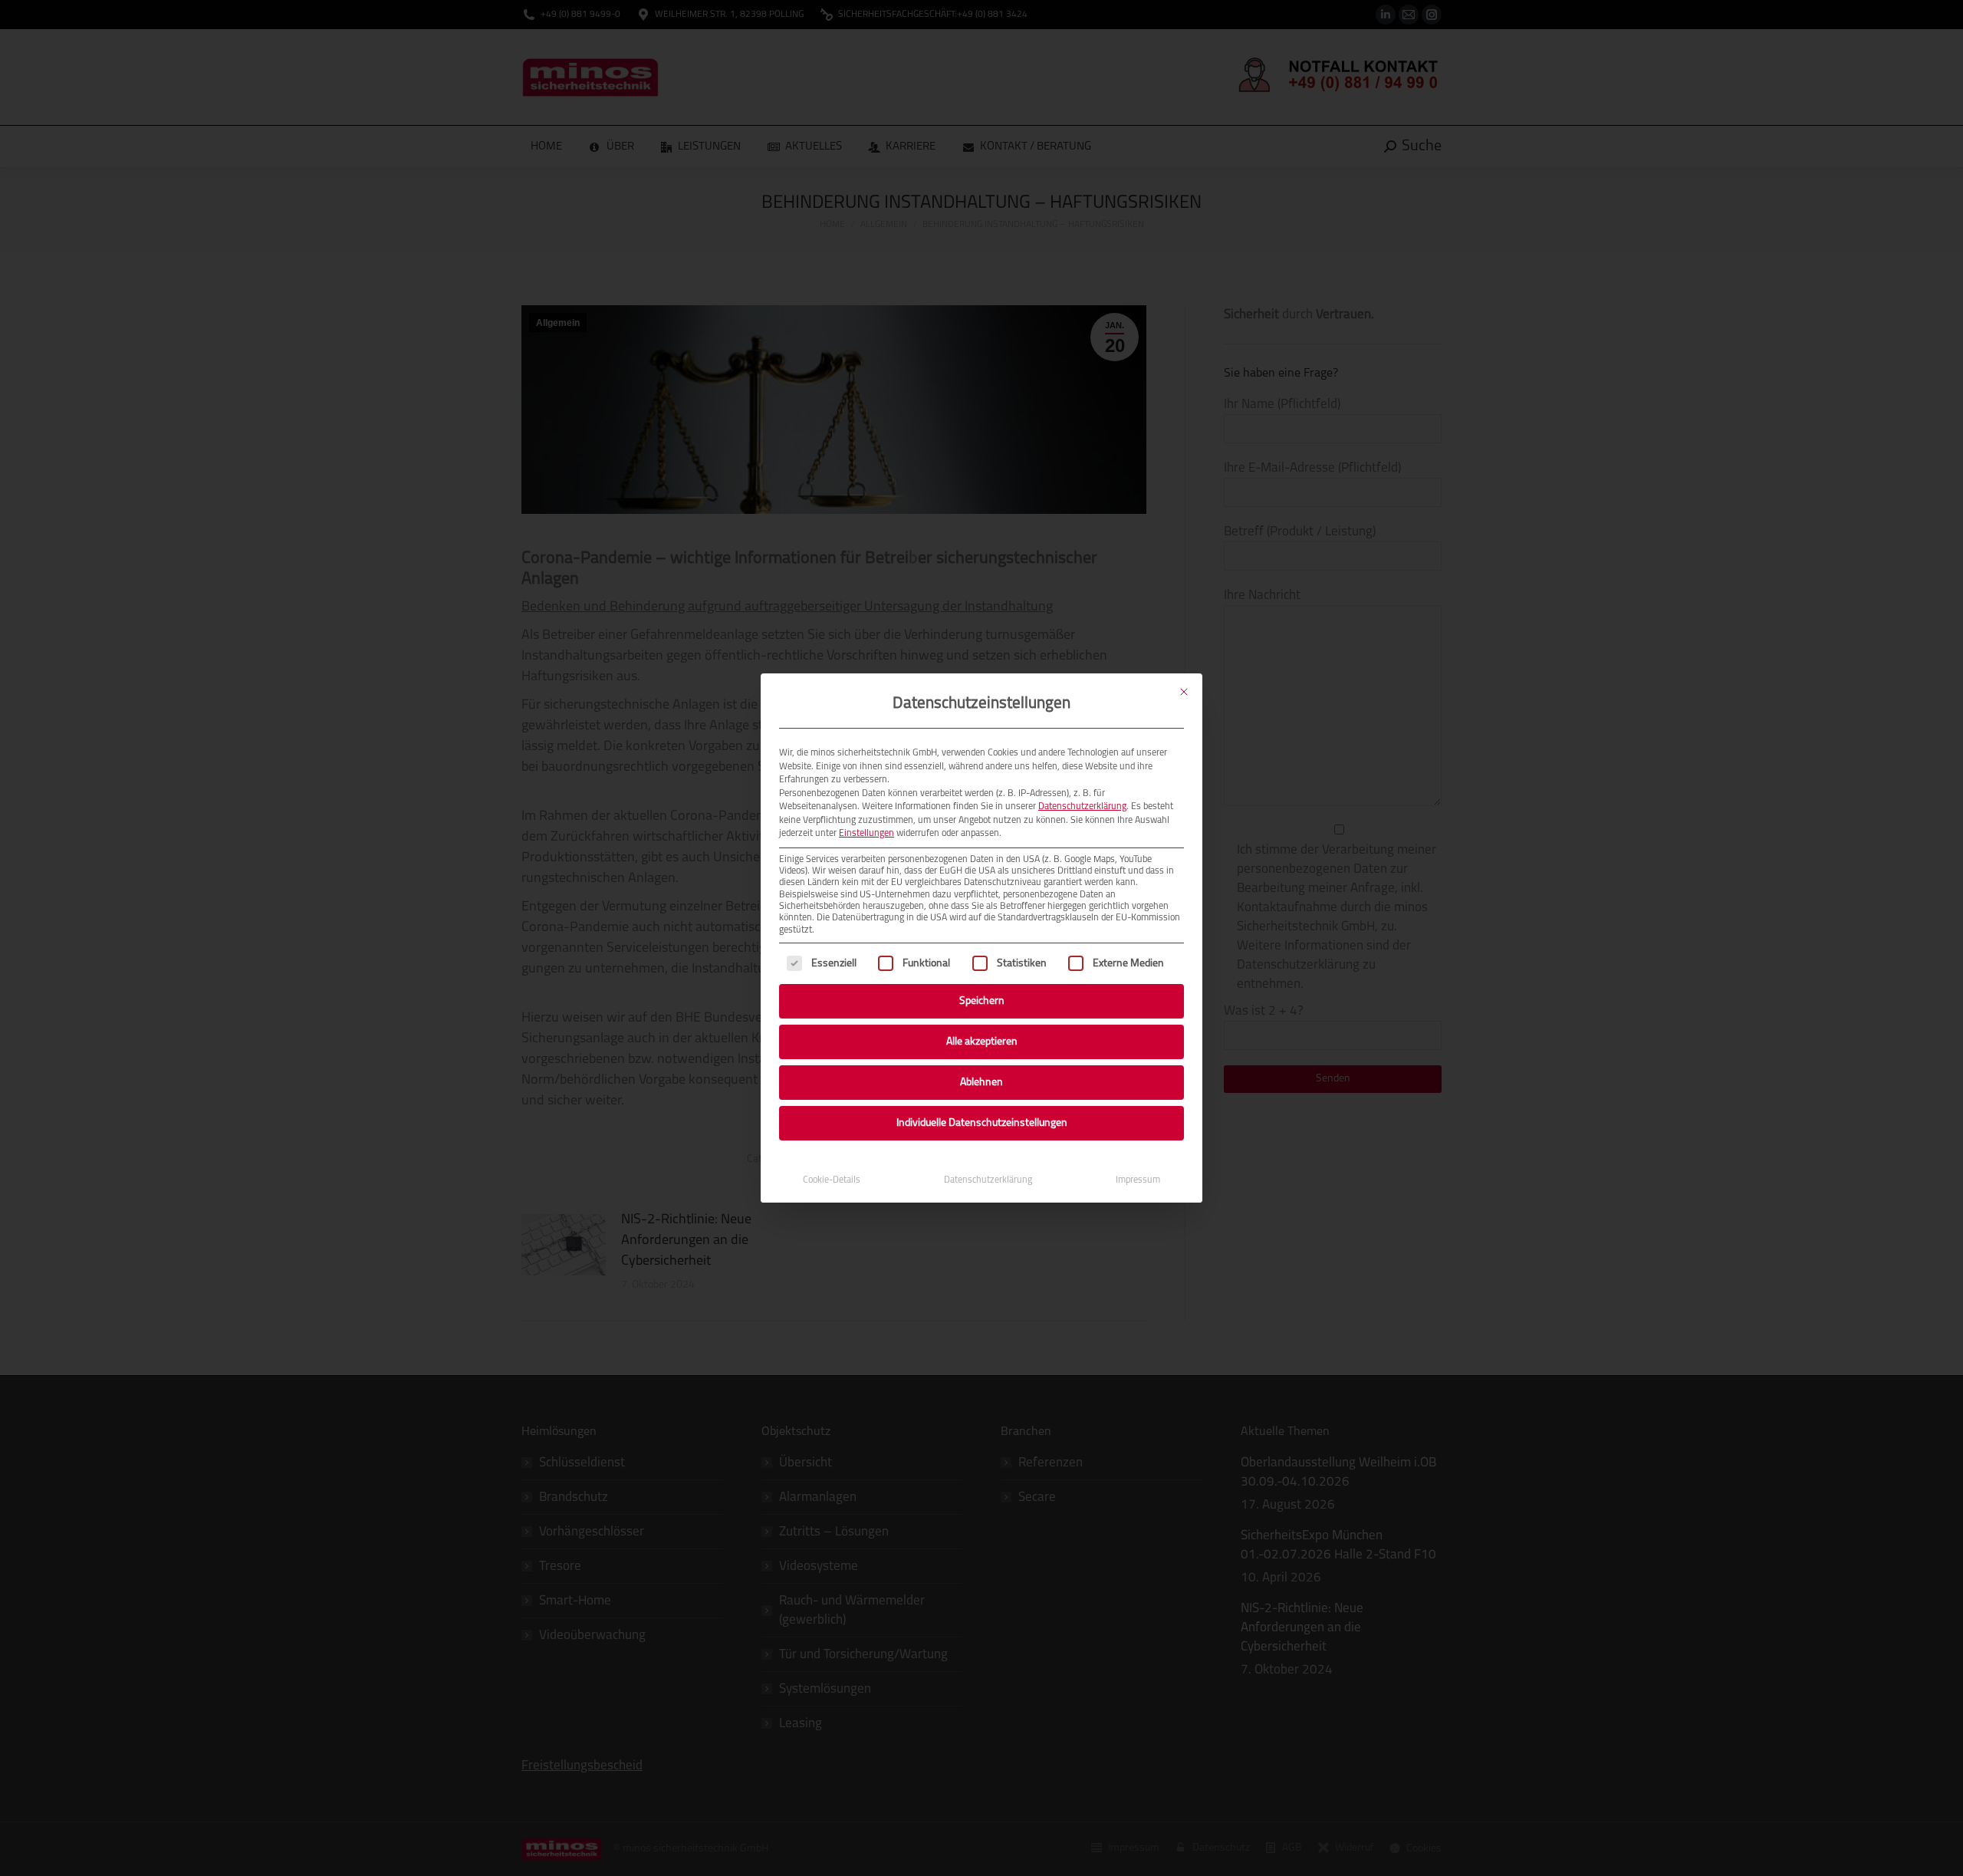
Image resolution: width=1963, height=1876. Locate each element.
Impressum (1138, 1180)
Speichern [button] (982, 1001)
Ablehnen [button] (981, 1083)
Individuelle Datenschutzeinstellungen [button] (982, 1123)
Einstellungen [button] (866, 834)
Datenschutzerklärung (1082, 807)
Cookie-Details (832, 1180)
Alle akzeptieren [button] (982, 1042)
